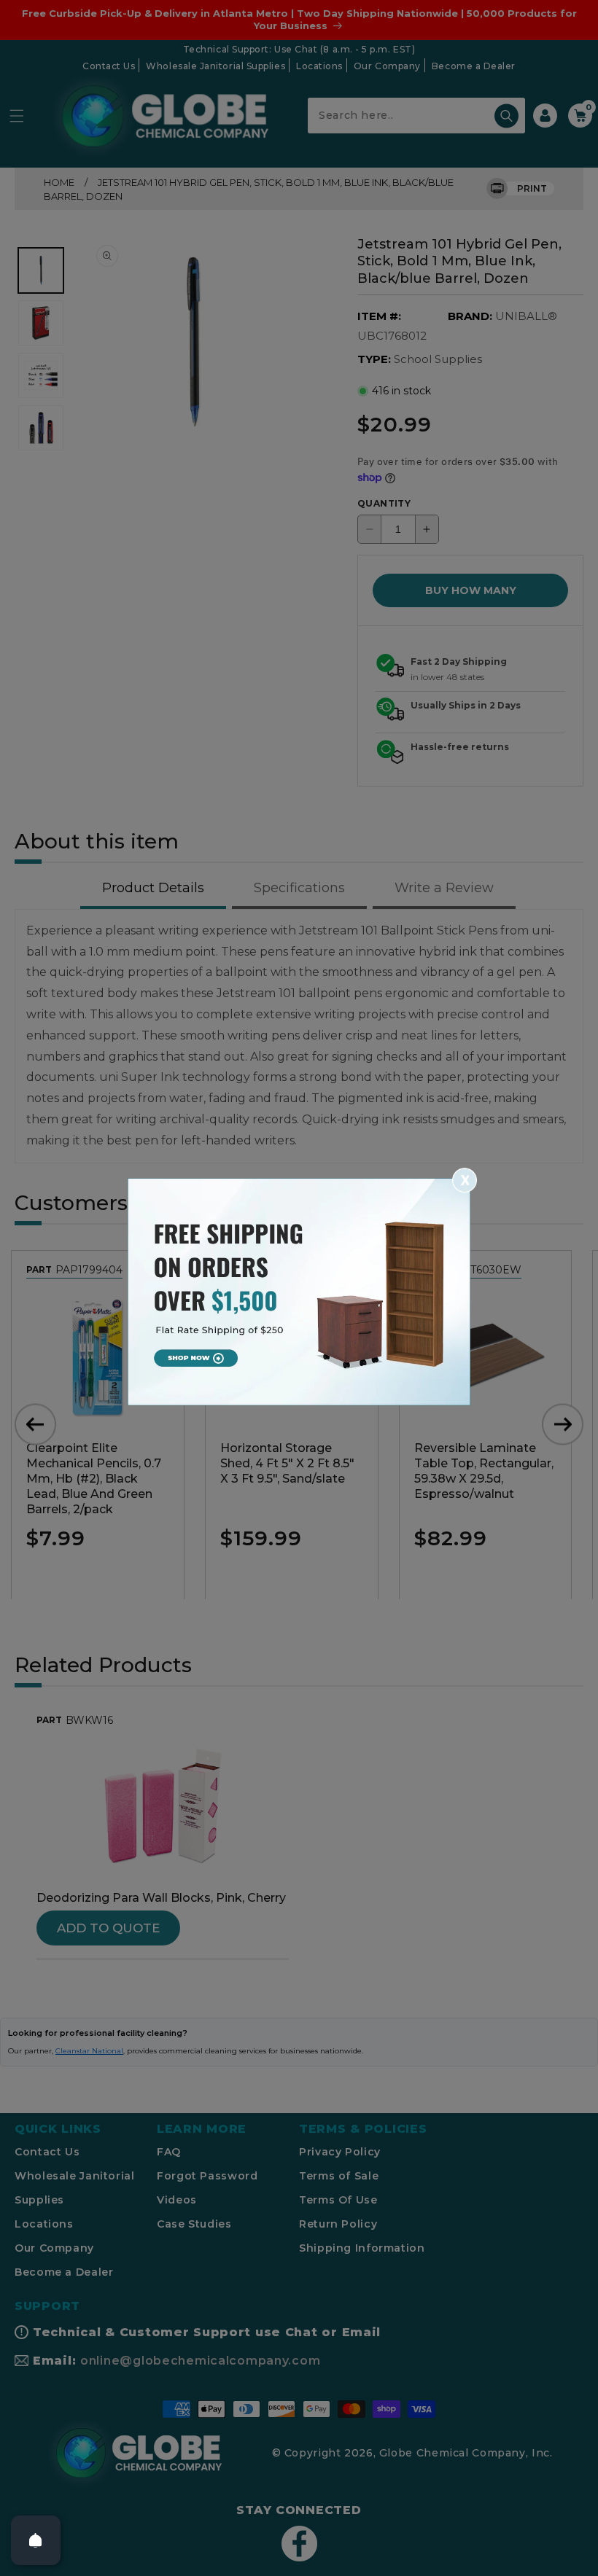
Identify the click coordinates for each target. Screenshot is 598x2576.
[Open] (36, 2540)
